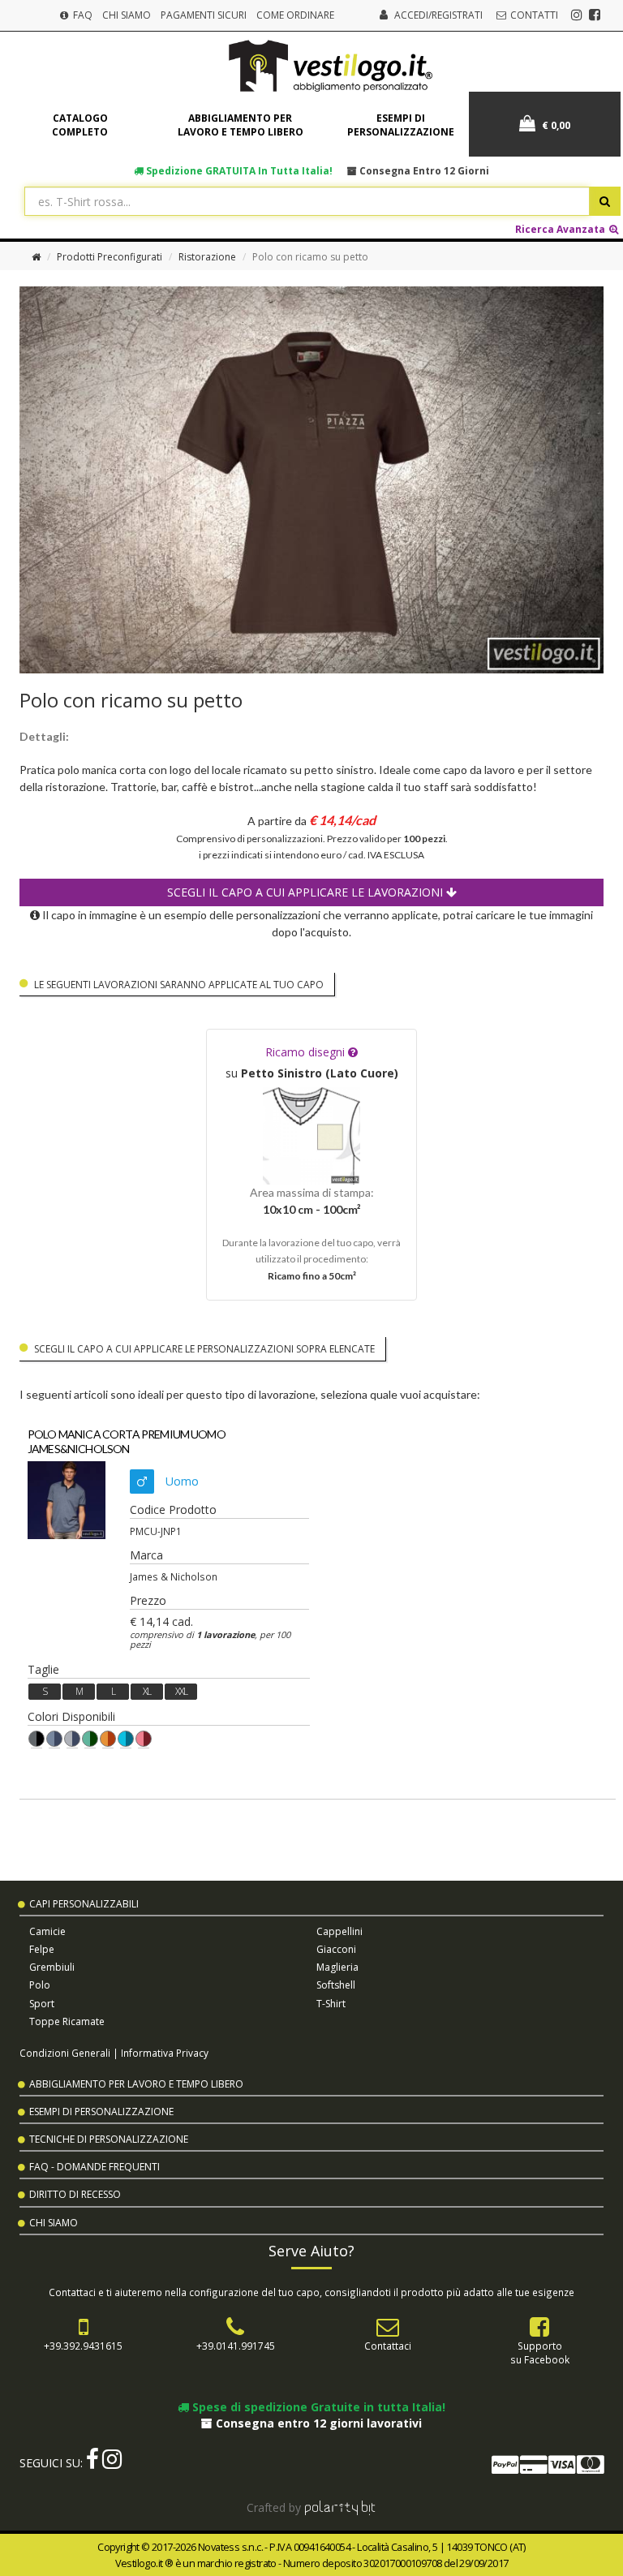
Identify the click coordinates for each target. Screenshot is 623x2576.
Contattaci (388, 2346)
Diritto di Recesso (75, 2194)
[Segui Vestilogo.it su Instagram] (577, 15)
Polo (40, 1985)
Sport (42, 2004)
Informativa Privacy (165, 2053)
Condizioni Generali (65, 2053)
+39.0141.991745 (236, 2346)
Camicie (47, 1931)
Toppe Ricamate (67, 2021)
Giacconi (336, 1949)
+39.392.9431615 (83, 2346)
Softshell (336, 1985)
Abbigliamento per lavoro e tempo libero (241, 125)
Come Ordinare (295, 15)
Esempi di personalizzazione (401, 125)
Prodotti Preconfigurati (110, 257)
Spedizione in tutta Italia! (238, 170)
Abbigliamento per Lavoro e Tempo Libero (136, 2084)
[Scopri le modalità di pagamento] (547, 2468)
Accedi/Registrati (438, 15)
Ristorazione (207, 257)
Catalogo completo (80, 125)
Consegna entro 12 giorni (423, 170)
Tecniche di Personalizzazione (109, 2139)
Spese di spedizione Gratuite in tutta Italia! (317, 2407)
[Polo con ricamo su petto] (311, 480)
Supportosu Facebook (540, 2352)
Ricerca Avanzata (561, 229)
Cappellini (339, 1931)
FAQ (82, 15)
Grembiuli (52, 1967)
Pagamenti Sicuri (204, 15)
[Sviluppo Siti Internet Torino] (340, 2507)
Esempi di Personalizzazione (101, 2112)
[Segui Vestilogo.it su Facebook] (595, 15)
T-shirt (331, 2004)
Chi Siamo (127, 15)
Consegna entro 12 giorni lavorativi (317, 2423)
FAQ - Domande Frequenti (95, 2167)
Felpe (42, 1949)
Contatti (533, 15)
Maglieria (337, 1967)
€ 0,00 (555, 125)
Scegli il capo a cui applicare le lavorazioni (307, 892)
